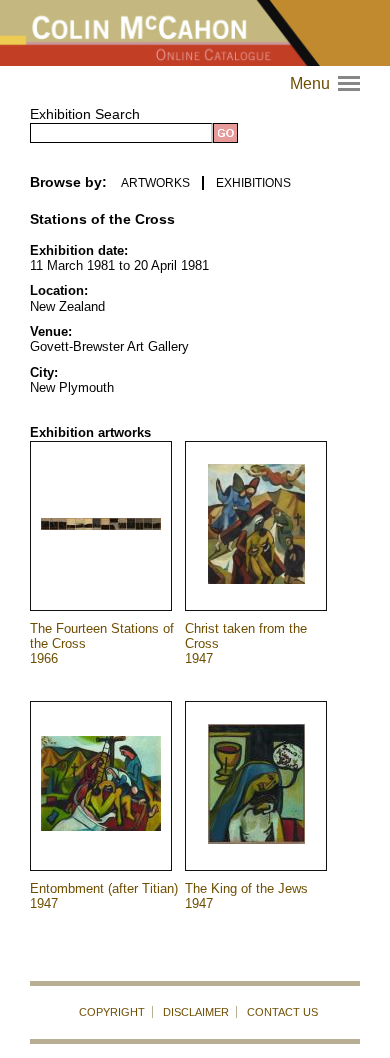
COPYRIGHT (112, 1012)
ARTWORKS (155, 183)
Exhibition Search (85, 114)
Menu (327, 83)
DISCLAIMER (196, 1012)
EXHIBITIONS (253, 183)
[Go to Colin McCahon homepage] (195, 33)
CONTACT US (282, 1012)
